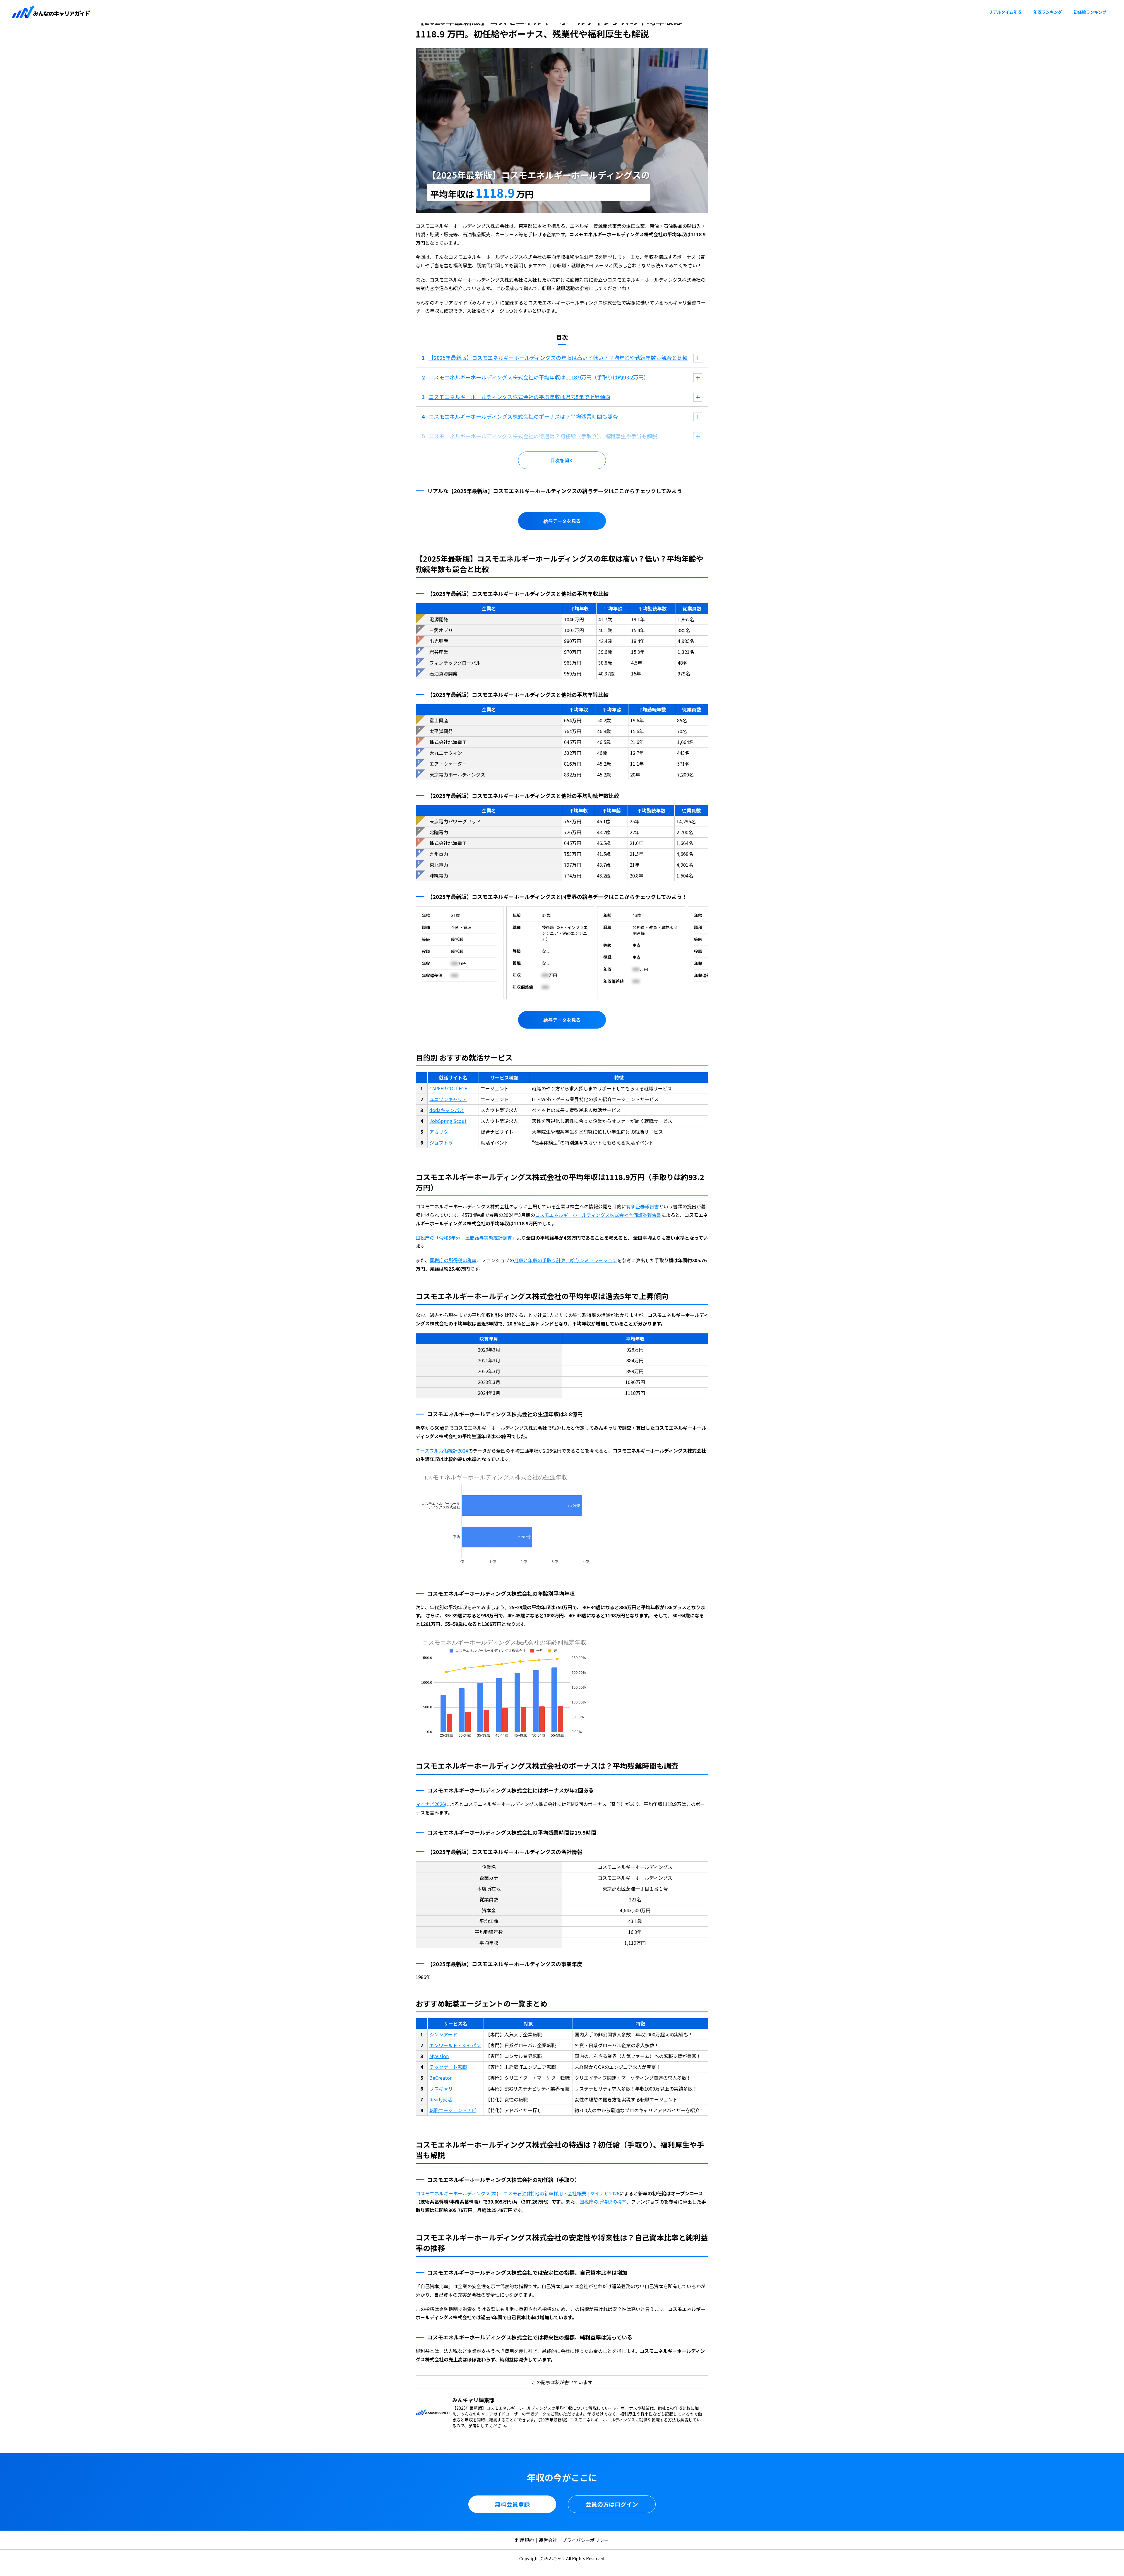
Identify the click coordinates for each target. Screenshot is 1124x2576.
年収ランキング (1048, 12)
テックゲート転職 (448, 2067)
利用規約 (525, 2540)
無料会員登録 (512, 2504)
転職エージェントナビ (453, 2110)
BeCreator (441, 2078)
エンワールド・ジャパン (455, 2045)
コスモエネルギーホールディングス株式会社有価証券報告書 (598, 1215)
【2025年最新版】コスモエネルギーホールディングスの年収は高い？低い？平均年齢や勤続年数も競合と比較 (558, 358)
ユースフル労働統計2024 (442, 1451)
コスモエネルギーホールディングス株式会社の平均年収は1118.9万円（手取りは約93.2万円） (539, 377)
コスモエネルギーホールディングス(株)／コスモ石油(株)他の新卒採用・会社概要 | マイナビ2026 (518, 2193)
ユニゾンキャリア (448, 1099)
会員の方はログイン (612, 2504)
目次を (557, 460)
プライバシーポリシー (585, 2540)
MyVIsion (439, 2056)
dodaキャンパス (447, 1110)
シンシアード (443, 2034)
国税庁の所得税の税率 (453, 1260)
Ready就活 (441, 2099)
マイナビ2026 (430, 1804)
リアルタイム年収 (1005, 12)
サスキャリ (441, 2088)
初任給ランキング (1090, 12)
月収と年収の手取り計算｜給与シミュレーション (566, 1260)
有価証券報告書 (642, 1206)
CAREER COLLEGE (448, 1088)
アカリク (439, 1132)
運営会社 (548, 2540)
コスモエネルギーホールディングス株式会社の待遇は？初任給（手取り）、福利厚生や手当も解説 (543, 436)
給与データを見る (562, 521)
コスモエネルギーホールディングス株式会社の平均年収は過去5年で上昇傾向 (519, 397)
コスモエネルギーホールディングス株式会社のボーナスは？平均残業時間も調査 (523, 416)
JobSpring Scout (448, 1121)
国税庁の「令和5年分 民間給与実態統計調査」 (466, 1238)
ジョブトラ (441, 1142)
